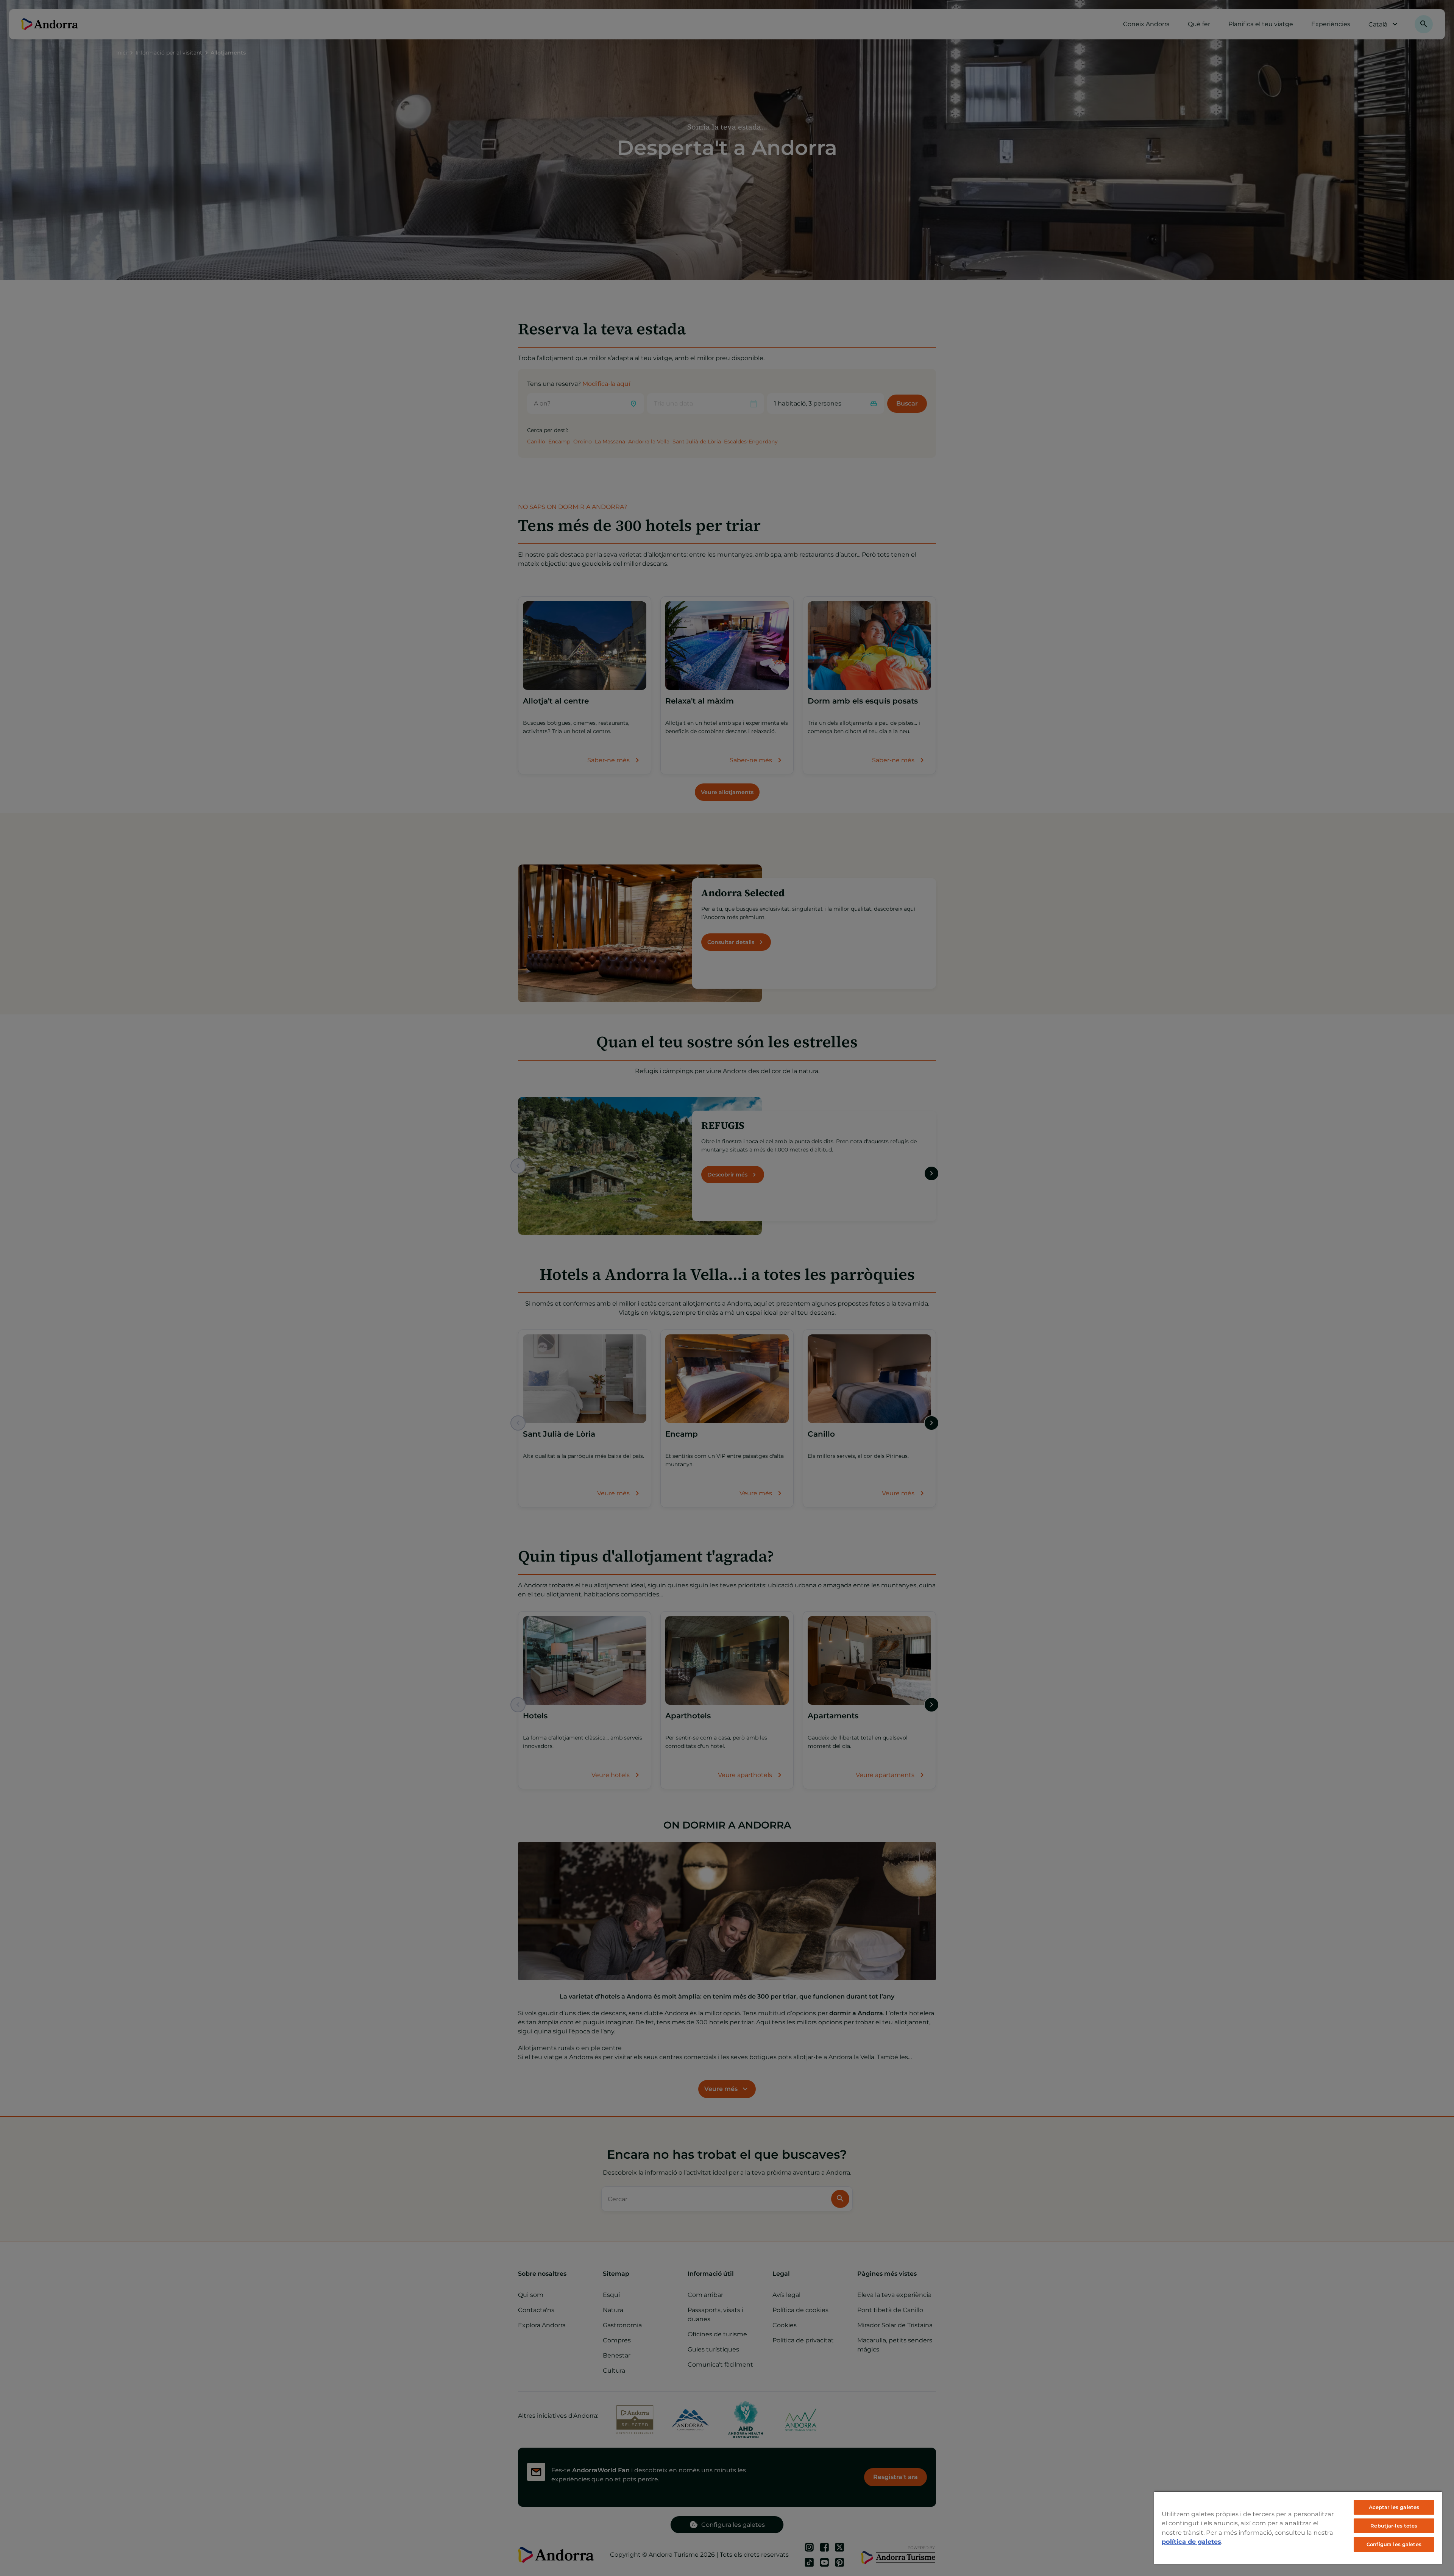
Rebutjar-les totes (1394, 2526)
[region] (1298, 2528)
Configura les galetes (1394, 2544)
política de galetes (1191, 2542)
